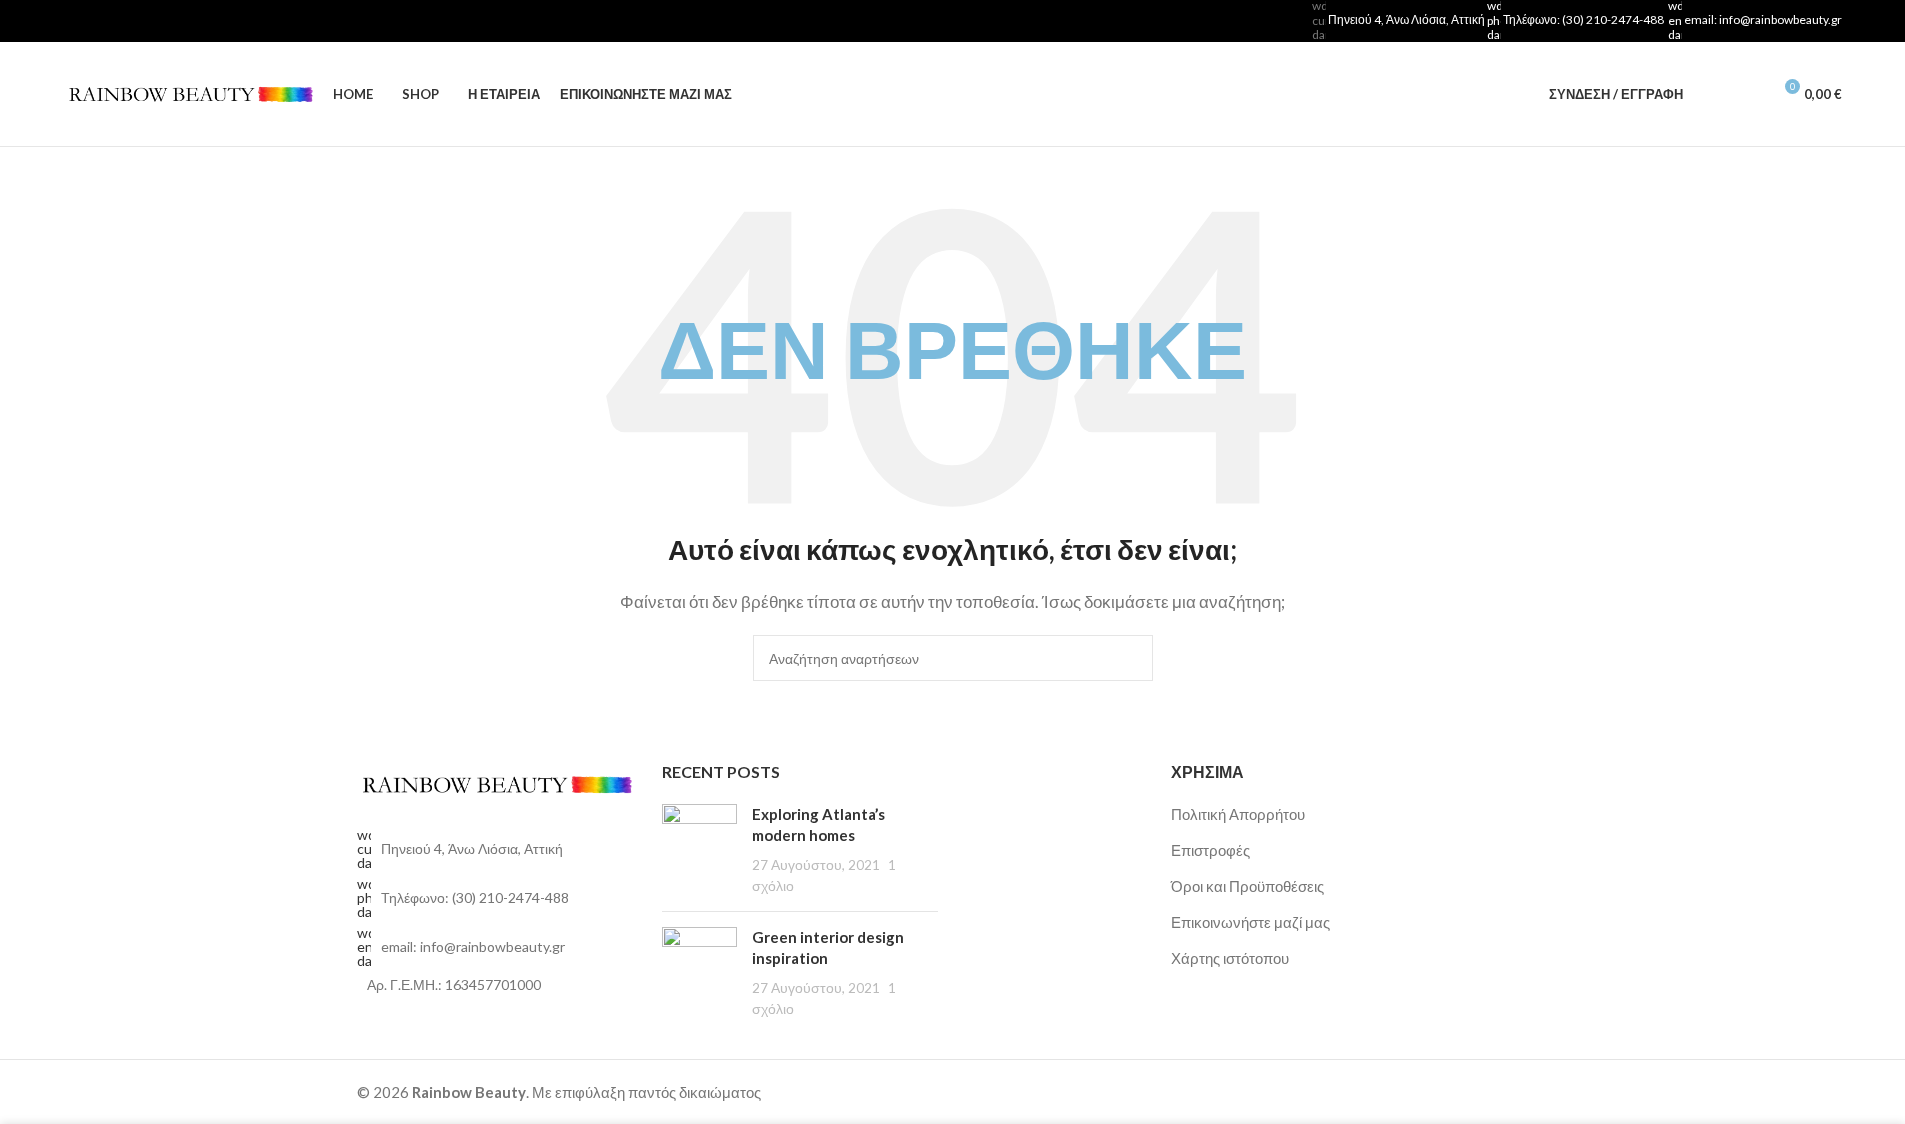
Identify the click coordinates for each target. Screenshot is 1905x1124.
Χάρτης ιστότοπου (1230, 958)
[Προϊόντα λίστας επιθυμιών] (1747, 94)
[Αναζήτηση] (1711, 94)
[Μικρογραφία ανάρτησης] (699, 850)
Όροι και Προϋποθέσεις (1247, 886)
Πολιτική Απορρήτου (1238, 814)
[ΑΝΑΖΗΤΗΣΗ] (1130, 658)
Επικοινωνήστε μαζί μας (1250, 922)
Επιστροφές (1210, 850)
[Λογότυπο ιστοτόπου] (188, 92)
